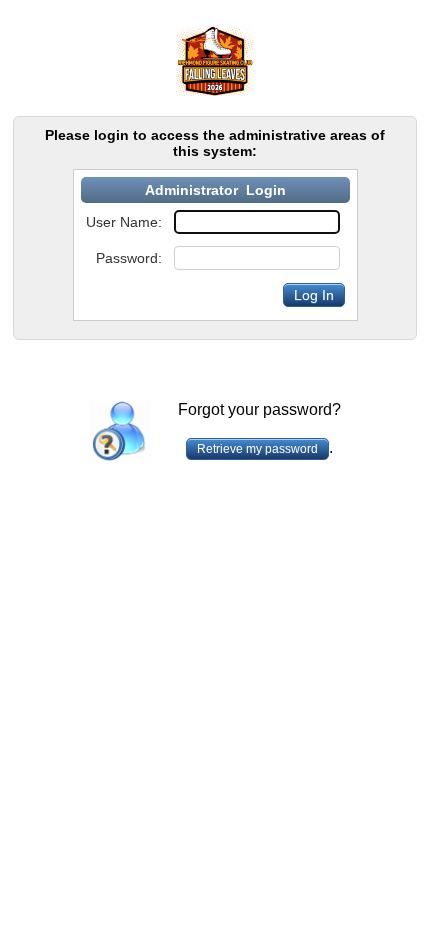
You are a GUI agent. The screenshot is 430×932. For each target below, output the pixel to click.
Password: (129, 258)
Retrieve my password (257, 449)
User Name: (124, 222)
